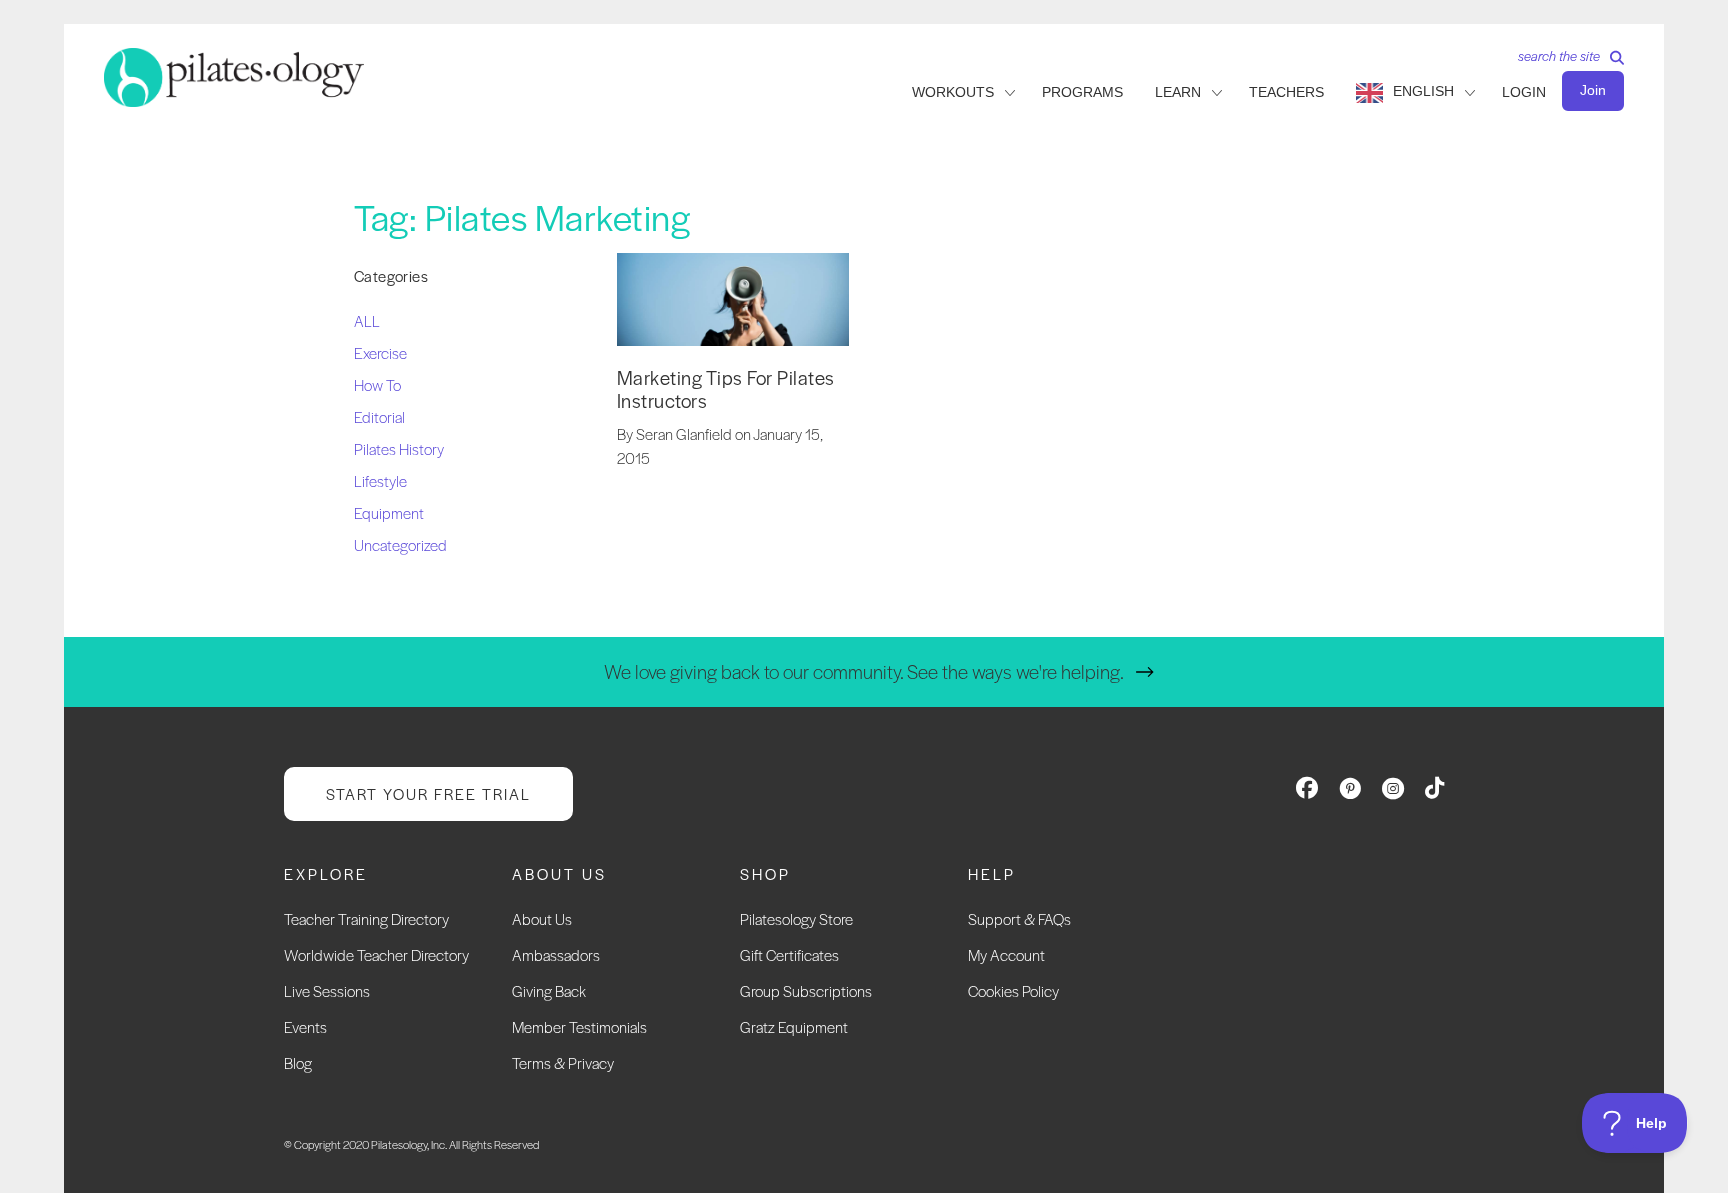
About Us (542, 918)
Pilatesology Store (796, 918)
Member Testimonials (579, 1026)
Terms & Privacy (563, 1062)
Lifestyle (380, 480)
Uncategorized (400, 544)
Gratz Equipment (794, 1026)
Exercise (380, 352)
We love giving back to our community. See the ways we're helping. (864, 671)
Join (1593, 90)
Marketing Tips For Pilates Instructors (726, 389)
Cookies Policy (1013, 990)
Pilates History (399, 448)
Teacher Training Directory (366, 918)
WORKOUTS (953, 92)
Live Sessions (327, 990)
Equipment (389, 512)
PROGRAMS (1082, 92)
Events (305, 1026)
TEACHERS (1286, 92)
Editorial (379, 416)
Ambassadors (556, 954)
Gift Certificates (789, 954)
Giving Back (549, 990)
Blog (298, 1062)
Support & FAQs (1019, 918)
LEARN (1178, 92)
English (1423, 91)
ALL (367, 320)
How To (377, 384)
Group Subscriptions (806, 990)
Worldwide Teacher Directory (376, 954)
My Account (1006, 954)
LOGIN (1524, 92)
